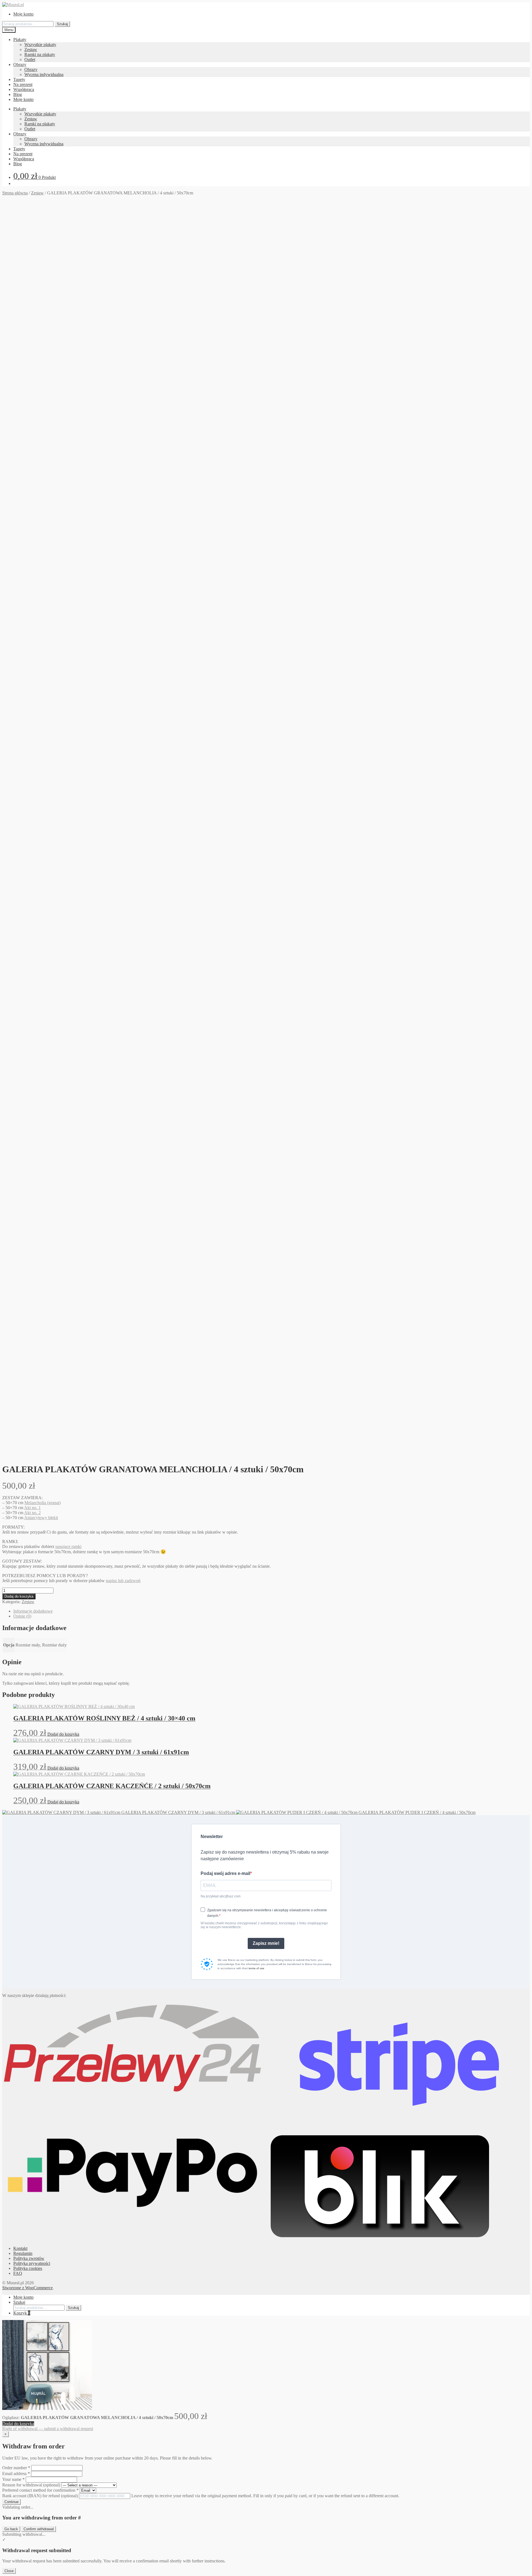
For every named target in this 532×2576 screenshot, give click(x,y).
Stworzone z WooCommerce (27, 2288)
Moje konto (23, 14)
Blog (18, 94)
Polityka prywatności (32, 2263)
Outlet (30, 59)
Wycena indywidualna (44, 74)
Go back (11, 2529)
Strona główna (15, 193)
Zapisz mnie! (266, 1943)
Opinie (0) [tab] (22, 1616)
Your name (13, 2479)
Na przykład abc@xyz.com (221, 1896)
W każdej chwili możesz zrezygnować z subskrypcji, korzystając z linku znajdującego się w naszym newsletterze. (264, 1925)
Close (9, 2571)
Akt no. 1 (32, 1508)
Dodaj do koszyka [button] (63, 1734)
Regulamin (23, 2253)
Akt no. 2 (32, 1513)
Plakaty (20, 40)
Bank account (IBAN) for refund (40, 2496)
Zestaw (31, 50)
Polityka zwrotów (29, 2258)
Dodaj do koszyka (19, 1596)
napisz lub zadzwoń (123, 1581)
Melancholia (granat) (43, 1503)
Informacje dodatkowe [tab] (33, 1611)
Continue (11, 2502)
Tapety (19, 79)
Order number (16, 2468)
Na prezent (23, 84)
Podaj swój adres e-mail (225, 1873)
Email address (16, 2474)
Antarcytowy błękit (41, 1518)
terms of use (256, 1968)
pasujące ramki (68, 1546)
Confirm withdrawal (39, 2529)
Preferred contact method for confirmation (40, 2490)
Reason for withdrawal (31, 2485)
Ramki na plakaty (40, 54)
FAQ (18, 2273)
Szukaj (62, 24)
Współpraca (24, 89)
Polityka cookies (28, 2268)
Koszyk (22, 2313)
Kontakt (20, 2248)
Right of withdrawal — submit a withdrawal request (48, 2429)
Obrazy (20, 64)
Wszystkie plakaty (40, 45)
